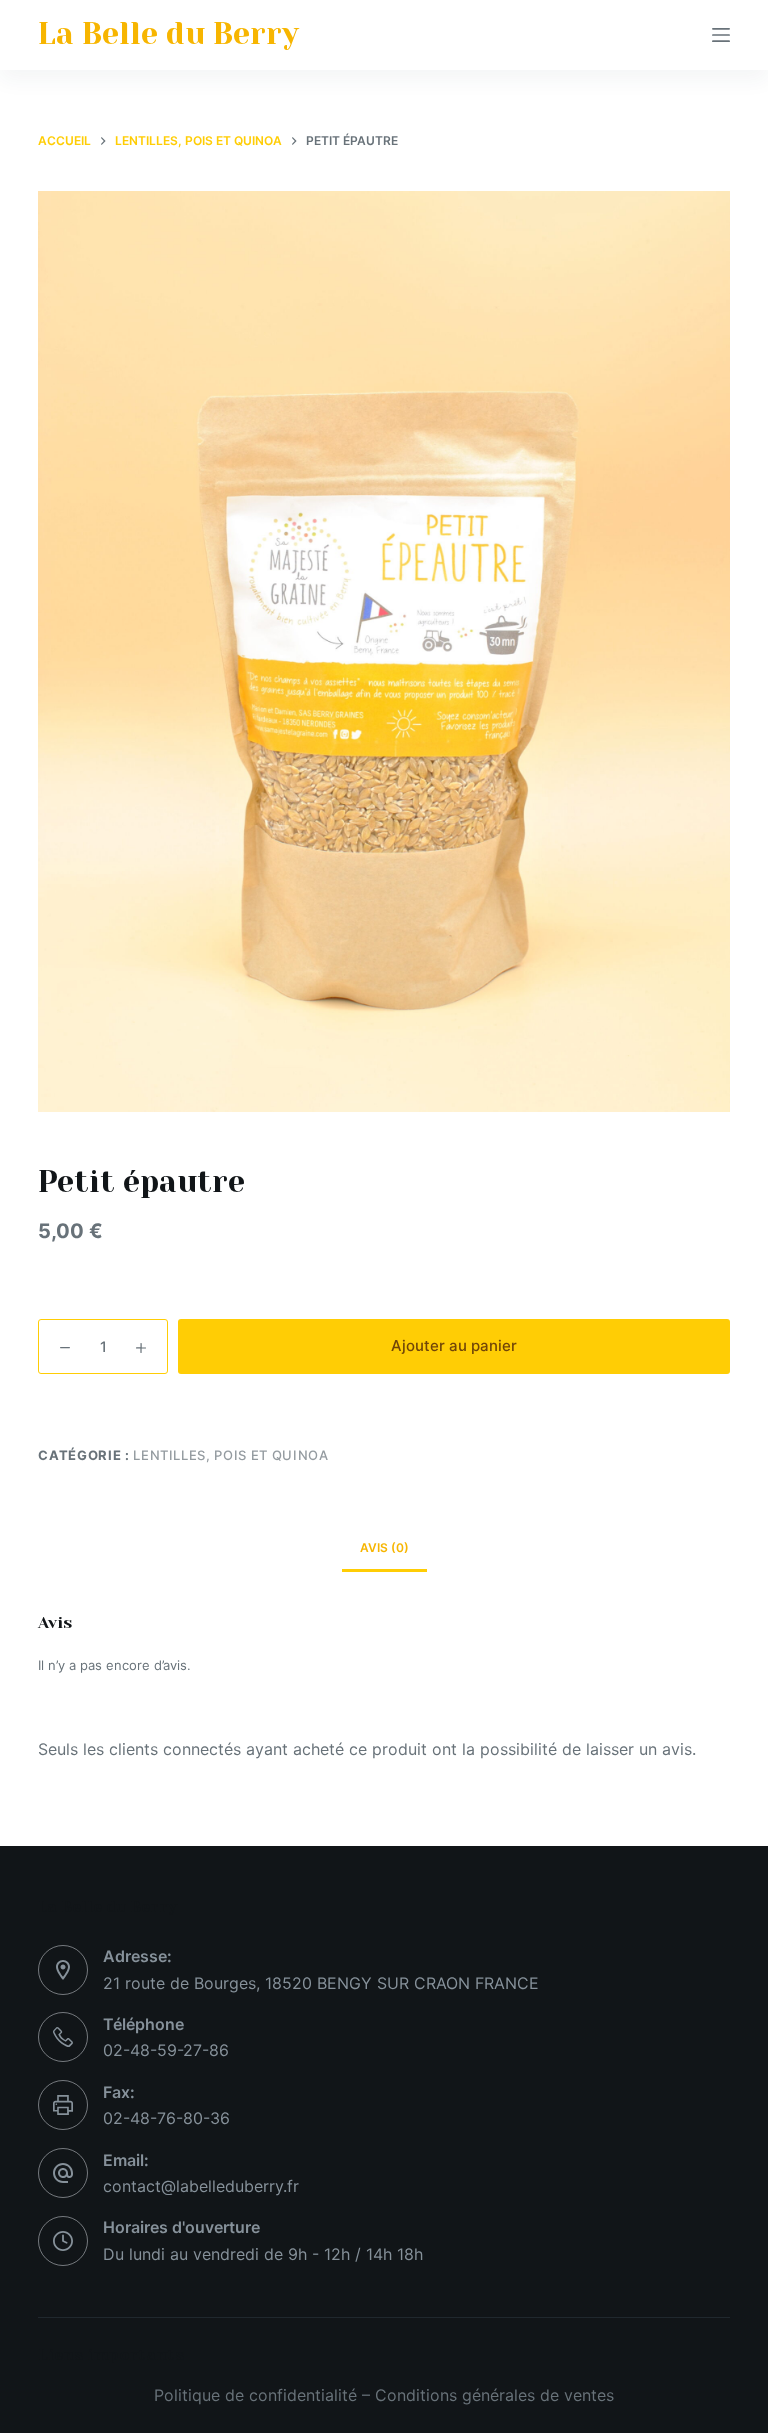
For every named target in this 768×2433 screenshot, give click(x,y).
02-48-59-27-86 (166, 2050)
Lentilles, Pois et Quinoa (230, 1455)
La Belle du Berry (168, 34)
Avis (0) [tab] (384, 1547)
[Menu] (721, 35)
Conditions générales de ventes (494, 2395)
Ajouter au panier (454, 1345)
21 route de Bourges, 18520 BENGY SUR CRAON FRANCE (321, 1983)
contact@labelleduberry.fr (201, 2186)
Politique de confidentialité (255, 2395)
